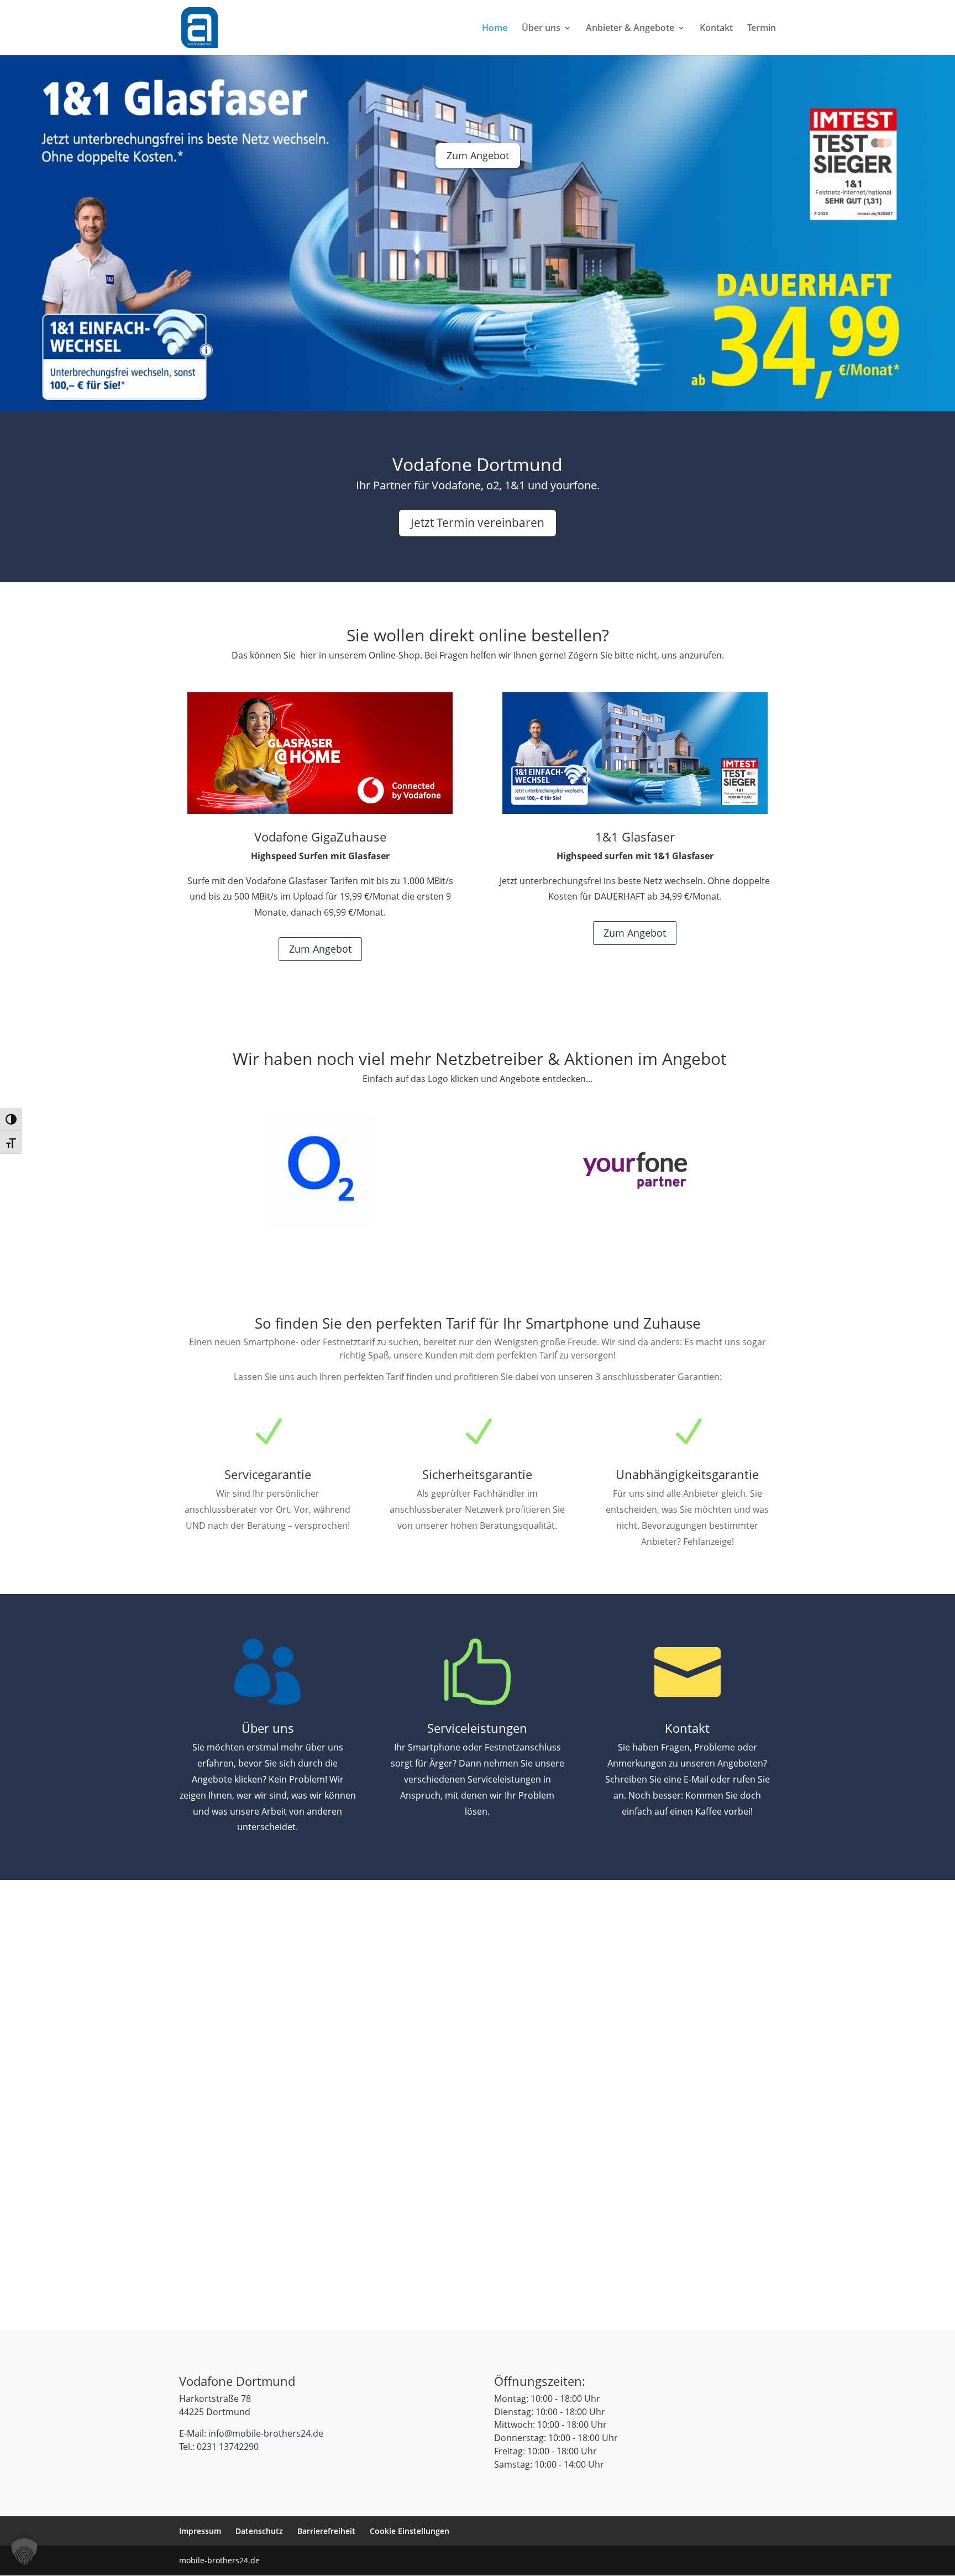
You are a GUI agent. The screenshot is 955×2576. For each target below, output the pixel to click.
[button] (24, 2552)
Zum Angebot (478, 187)
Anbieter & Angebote (630, 29)
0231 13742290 (228, 2447)
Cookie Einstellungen (410, 2531)
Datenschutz (259, 2531)
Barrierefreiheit (326, 2531)
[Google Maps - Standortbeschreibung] (478, 1990)
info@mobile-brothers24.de (266, 2433)
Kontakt (716, 29)
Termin (762, 29)
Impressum (200, 2531)
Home (495, 29)
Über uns (541, 29)
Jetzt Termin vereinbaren (478, 522)
